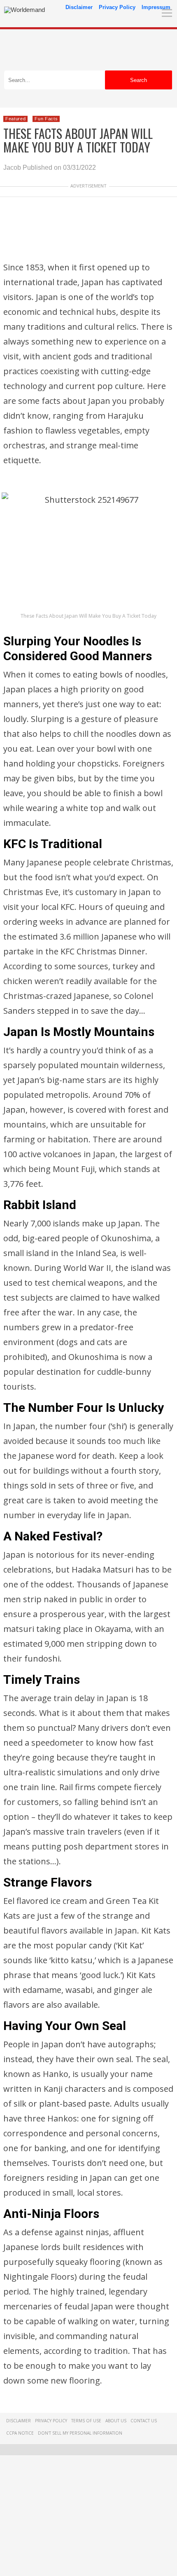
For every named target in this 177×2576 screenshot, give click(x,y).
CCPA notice (20, 2433)
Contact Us (144, 2421)
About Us (116, 2421)
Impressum (156, 7)
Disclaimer (79, 7)
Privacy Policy (117, 7)
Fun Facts (46, 119)
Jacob (12, 168)
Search (139, 80)
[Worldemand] (24, 10)
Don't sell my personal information (80, 2433)
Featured (15, 119)
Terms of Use (86, 2421)
